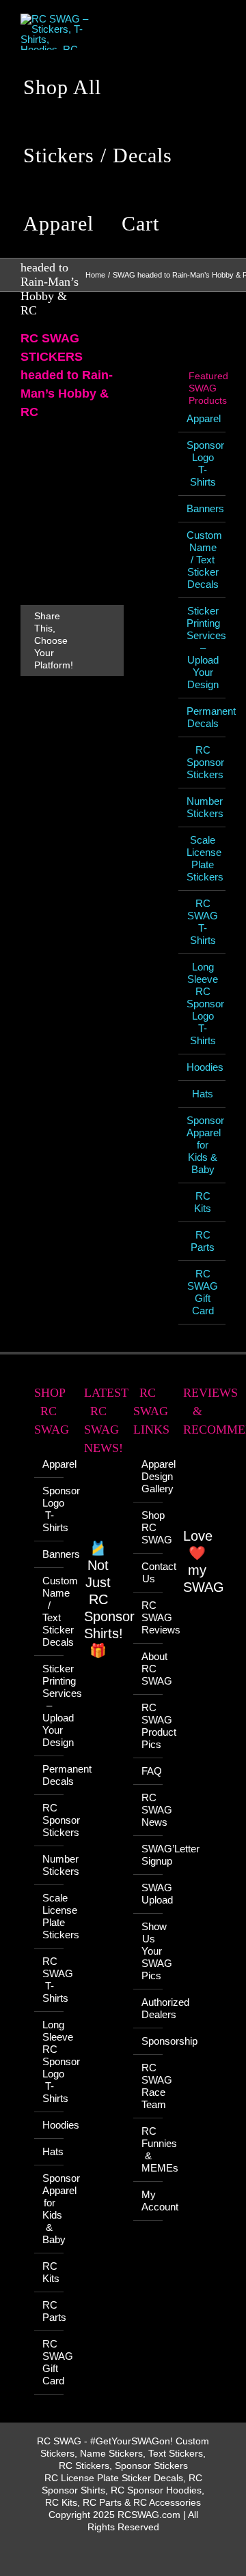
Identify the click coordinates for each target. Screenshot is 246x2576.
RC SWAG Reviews (149, 1617)
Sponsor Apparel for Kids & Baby (205, 1145)
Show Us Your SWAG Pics (149, 1951)
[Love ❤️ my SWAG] (198, 1490)
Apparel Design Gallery (149, 1476)
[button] (195, 224)
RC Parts (203, 1241)
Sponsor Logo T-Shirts (205, 463)
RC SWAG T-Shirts (203, 922)
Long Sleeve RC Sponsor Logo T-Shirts (205, 1004)
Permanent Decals (211, 717)
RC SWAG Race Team (149, 2086)
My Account (149, 2201)
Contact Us (149, 1572)
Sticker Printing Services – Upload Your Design (50, 1705)
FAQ (149, 1771)
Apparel (204, 418)
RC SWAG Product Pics (149, 1726)
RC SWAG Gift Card (203, 1292)
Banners (205, 508)
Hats (203, 1094)
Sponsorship (149, 2041)
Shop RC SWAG (149, 1527)
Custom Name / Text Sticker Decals (204, 560)
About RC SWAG (149, 1669)
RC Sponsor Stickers (205, 762)
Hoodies (205, 1067)
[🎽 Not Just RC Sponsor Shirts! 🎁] (99, 1505)
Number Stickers (205, 807)
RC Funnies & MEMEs (149, 2149)
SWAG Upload (149, 1894)
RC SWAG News (149, 1810)
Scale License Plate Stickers (205, 858)
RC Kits (203, 1202)
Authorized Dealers (149, 2008)
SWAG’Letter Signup (149, 1855)
